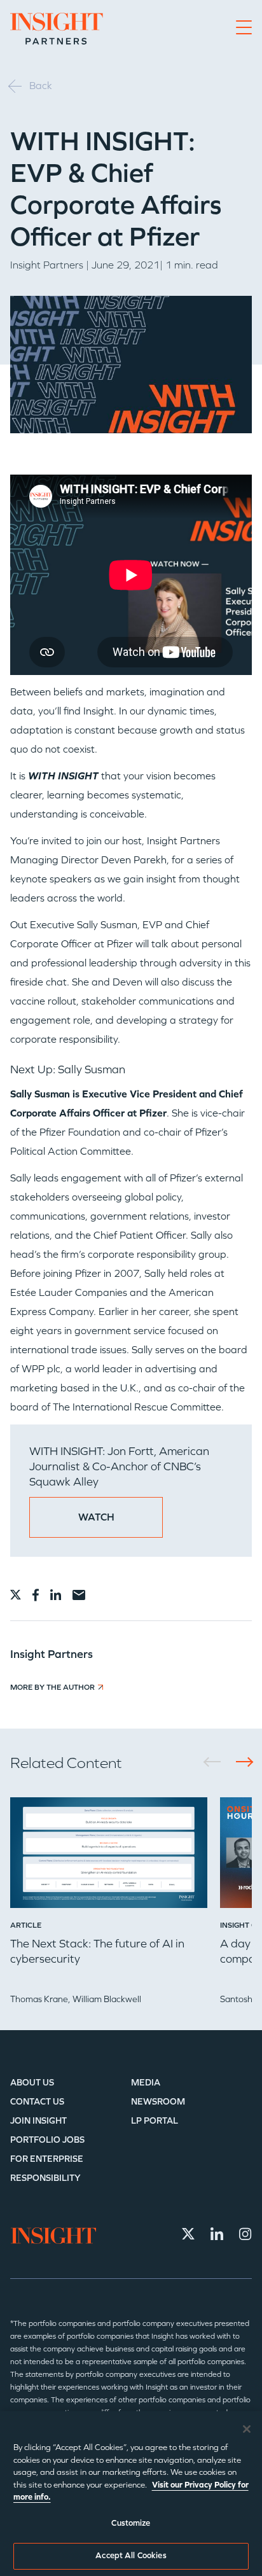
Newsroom (158, 2102)
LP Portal (155, 2121)
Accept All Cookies (131, 2556)
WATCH (96, 1517)
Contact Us (37, 2102)
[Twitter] (188, 2234)
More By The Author (52, 1687)
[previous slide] (217, 1762)
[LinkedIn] (217, 2234)
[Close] (247, 2429)
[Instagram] (245, 2234)
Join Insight (38, 2121)
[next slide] (240, 1762)
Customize (131, 2523)
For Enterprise (47, 2159)
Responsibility (45, 2178)
